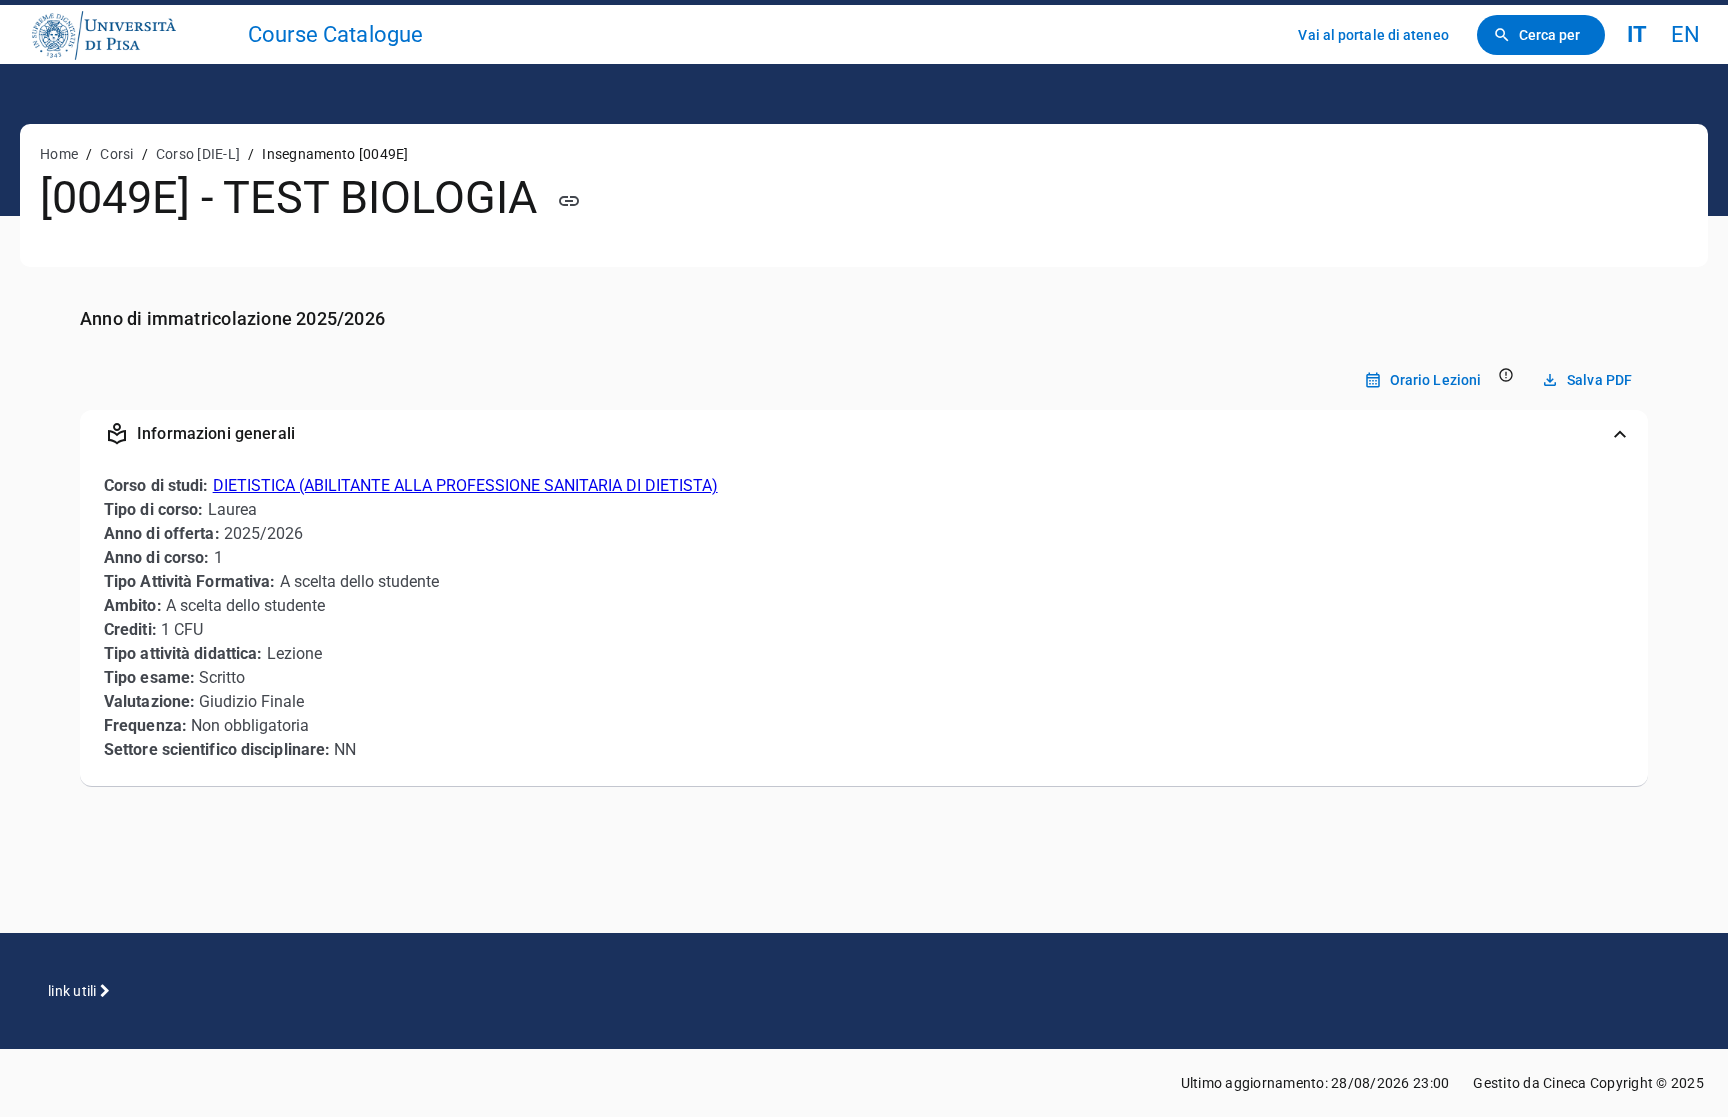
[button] (864, 434)
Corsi (116, 154)
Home (59, 154)
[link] (132, 34)
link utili (74, 991)
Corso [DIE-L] (198, 154)
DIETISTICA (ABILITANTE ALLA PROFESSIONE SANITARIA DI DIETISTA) (465, 485)
